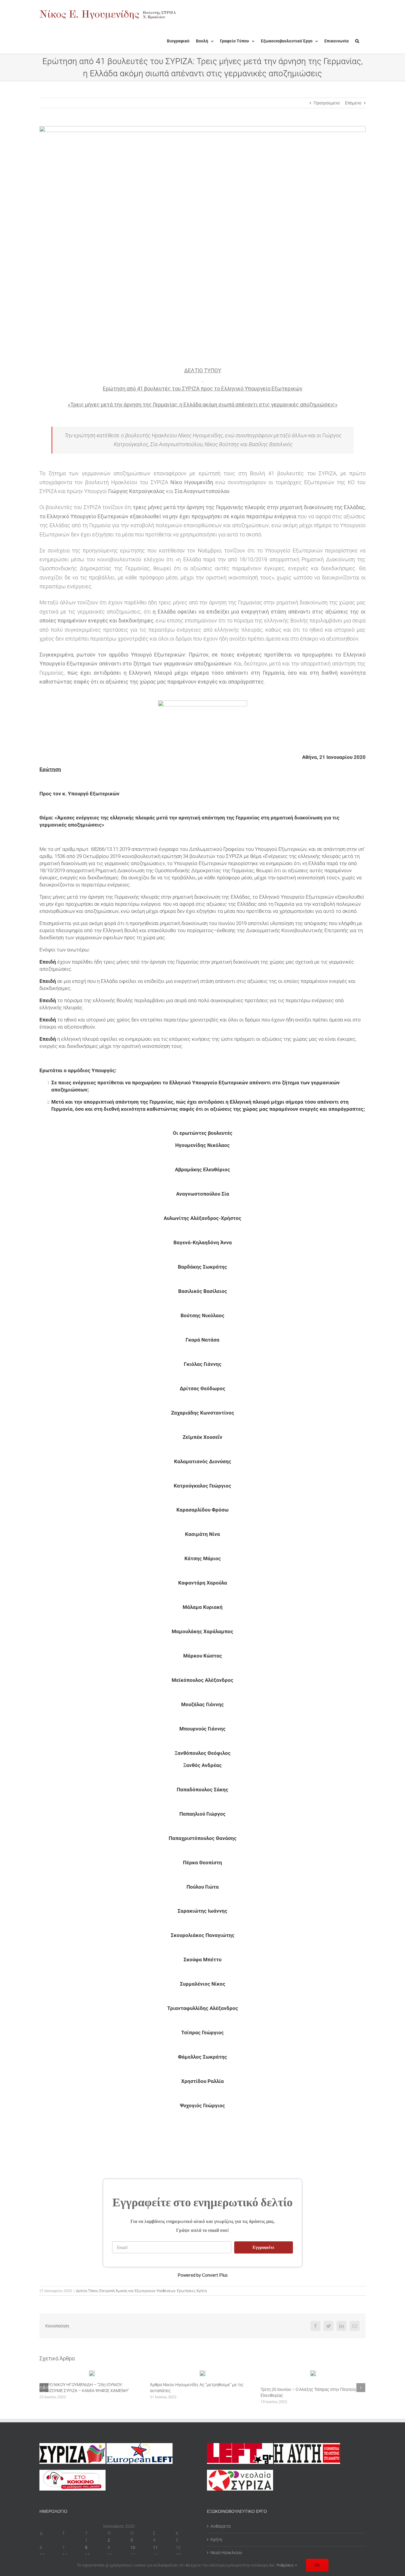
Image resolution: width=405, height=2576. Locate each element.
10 (133, 2548)
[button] (357, 41)
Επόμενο (353, 103)
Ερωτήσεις (186, 2291)
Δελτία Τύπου (87, 2291)
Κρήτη (202, 2291)
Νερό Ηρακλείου (226, 2553)
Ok (317, 2565)
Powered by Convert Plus (203, 2275)
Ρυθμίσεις (286, 2565)
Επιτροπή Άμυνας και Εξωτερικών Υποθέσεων (137, 2291)
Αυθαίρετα (221, 2526)
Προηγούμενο (327, 103)
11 (155, 2548)
